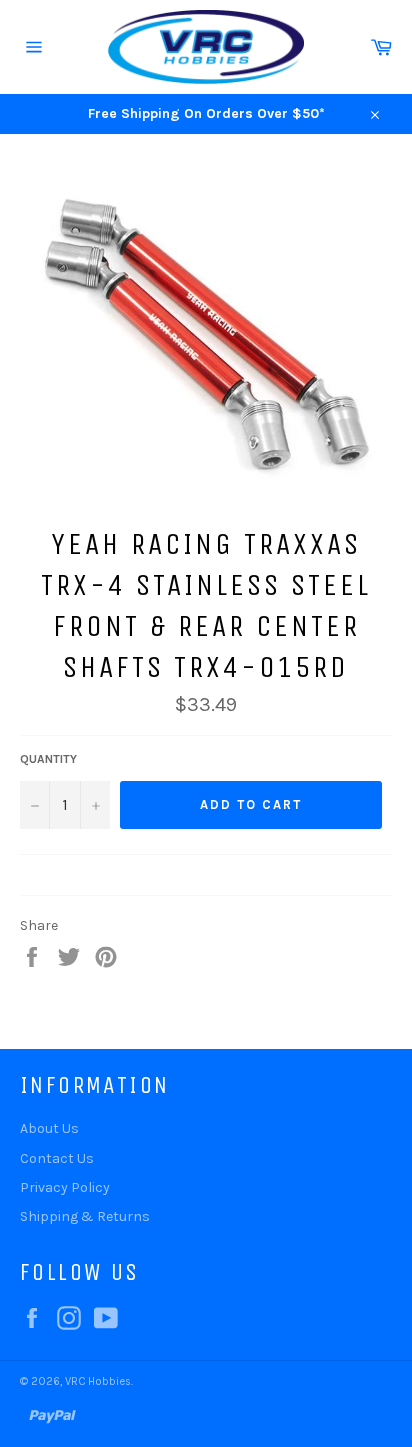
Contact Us (57, 1158)
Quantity (48, 759)
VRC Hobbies (98, 1381)
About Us (49, 1128)
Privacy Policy (65, 1187)
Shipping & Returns (85, 1216)
